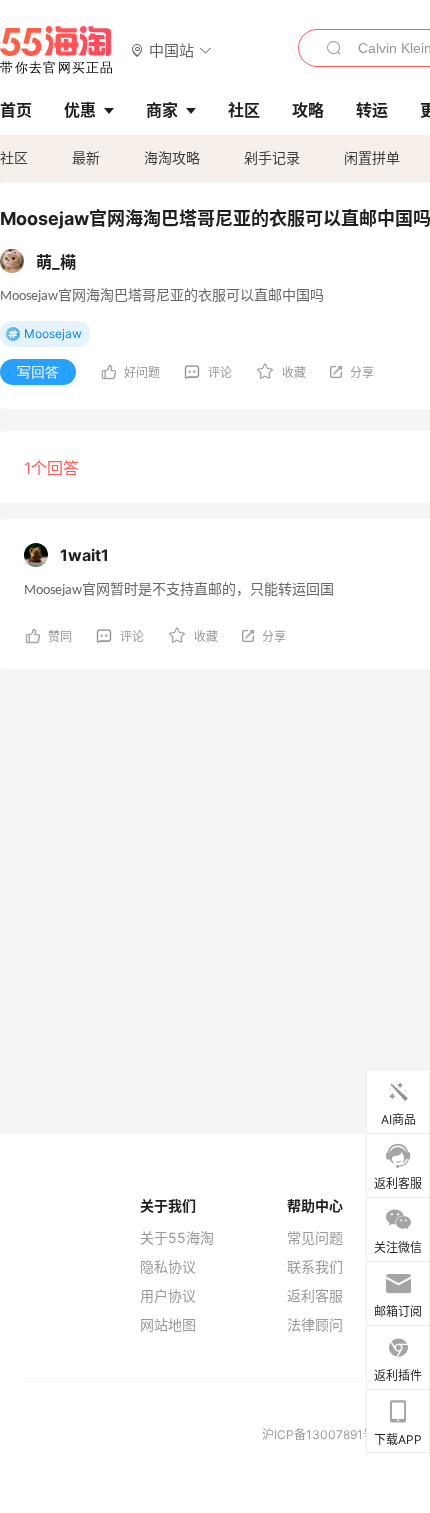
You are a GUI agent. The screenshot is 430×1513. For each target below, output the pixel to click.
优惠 (80, 110)
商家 (162, 110)
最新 (86, 157)
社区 (14, 157)
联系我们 (315, 1267)
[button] (171, 49)
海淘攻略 (172, 157)
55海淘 (57, 50)
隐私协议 (168, 1267)
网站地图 (168, 1325)
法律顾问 (315, 1325)
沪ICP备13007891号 (320, 1434)
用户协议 (168, 1296)
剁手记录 (272, 157)
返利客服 (315, 1296)
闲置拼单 (372, 157)
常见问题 (315, 1238)
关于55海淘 (177, 1238)
